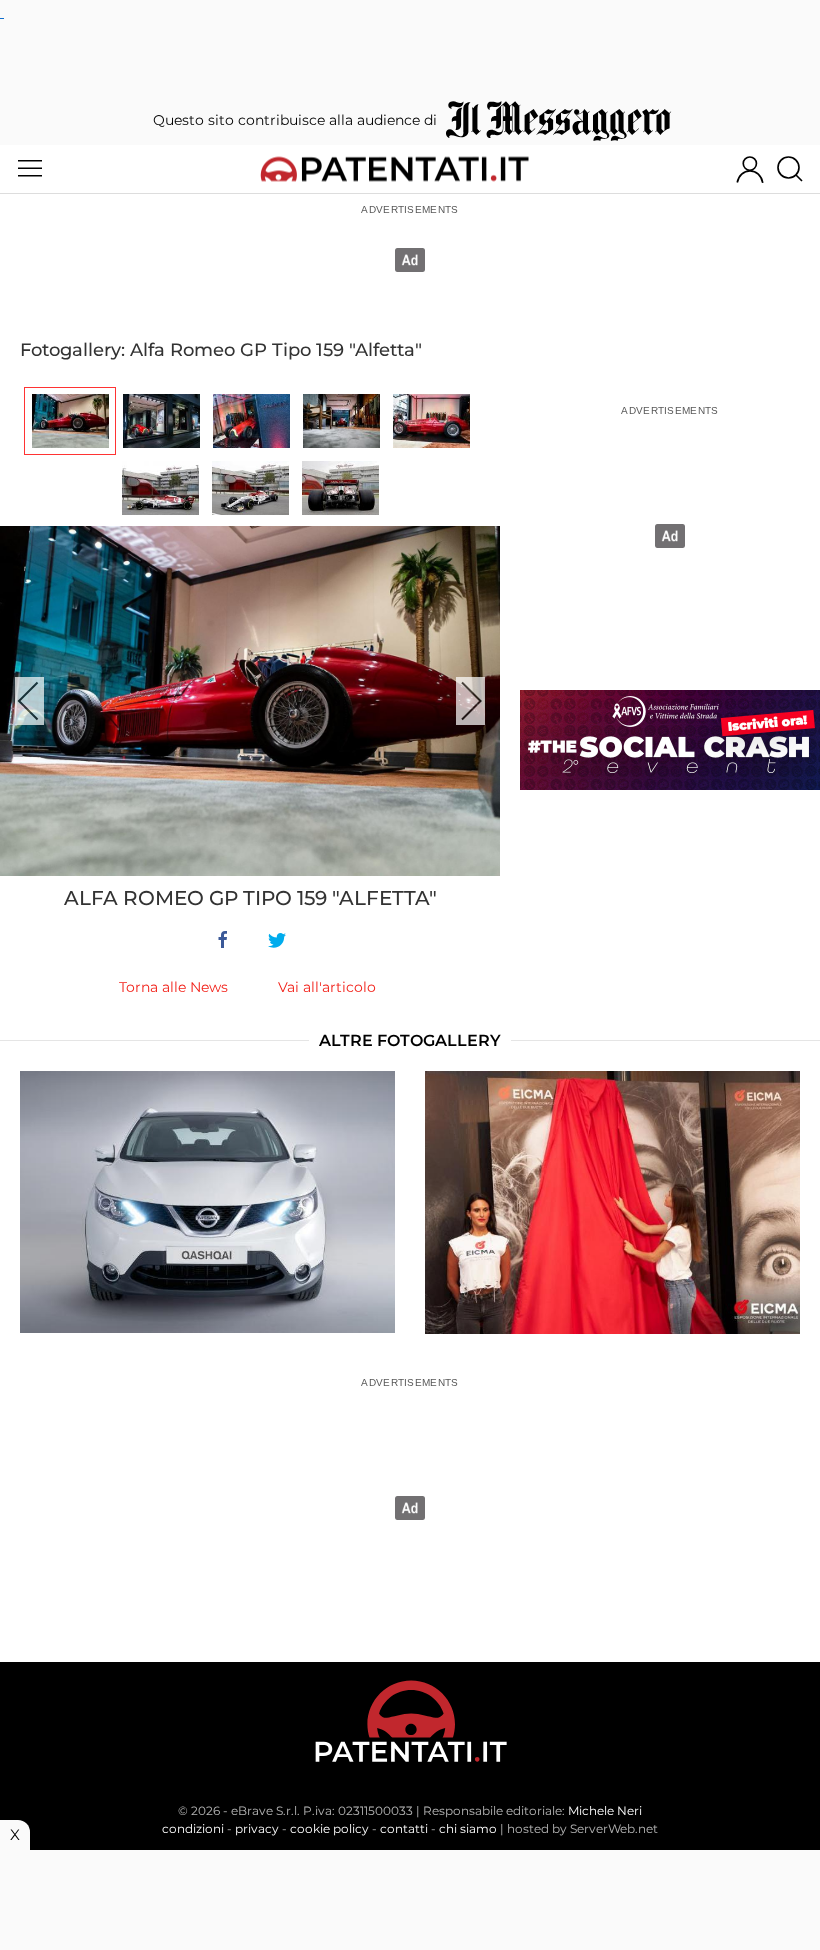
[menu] (30, 169)
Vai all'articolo (327, 987)
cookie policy (329, 1828)
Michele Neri (605, 1810)
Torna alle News (173, 987)
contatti (404, 1828)
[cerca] (797, 169)
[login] (750, 169)
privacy (257, 1828)
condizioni (193, 1828)
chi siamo (468, 1828)
